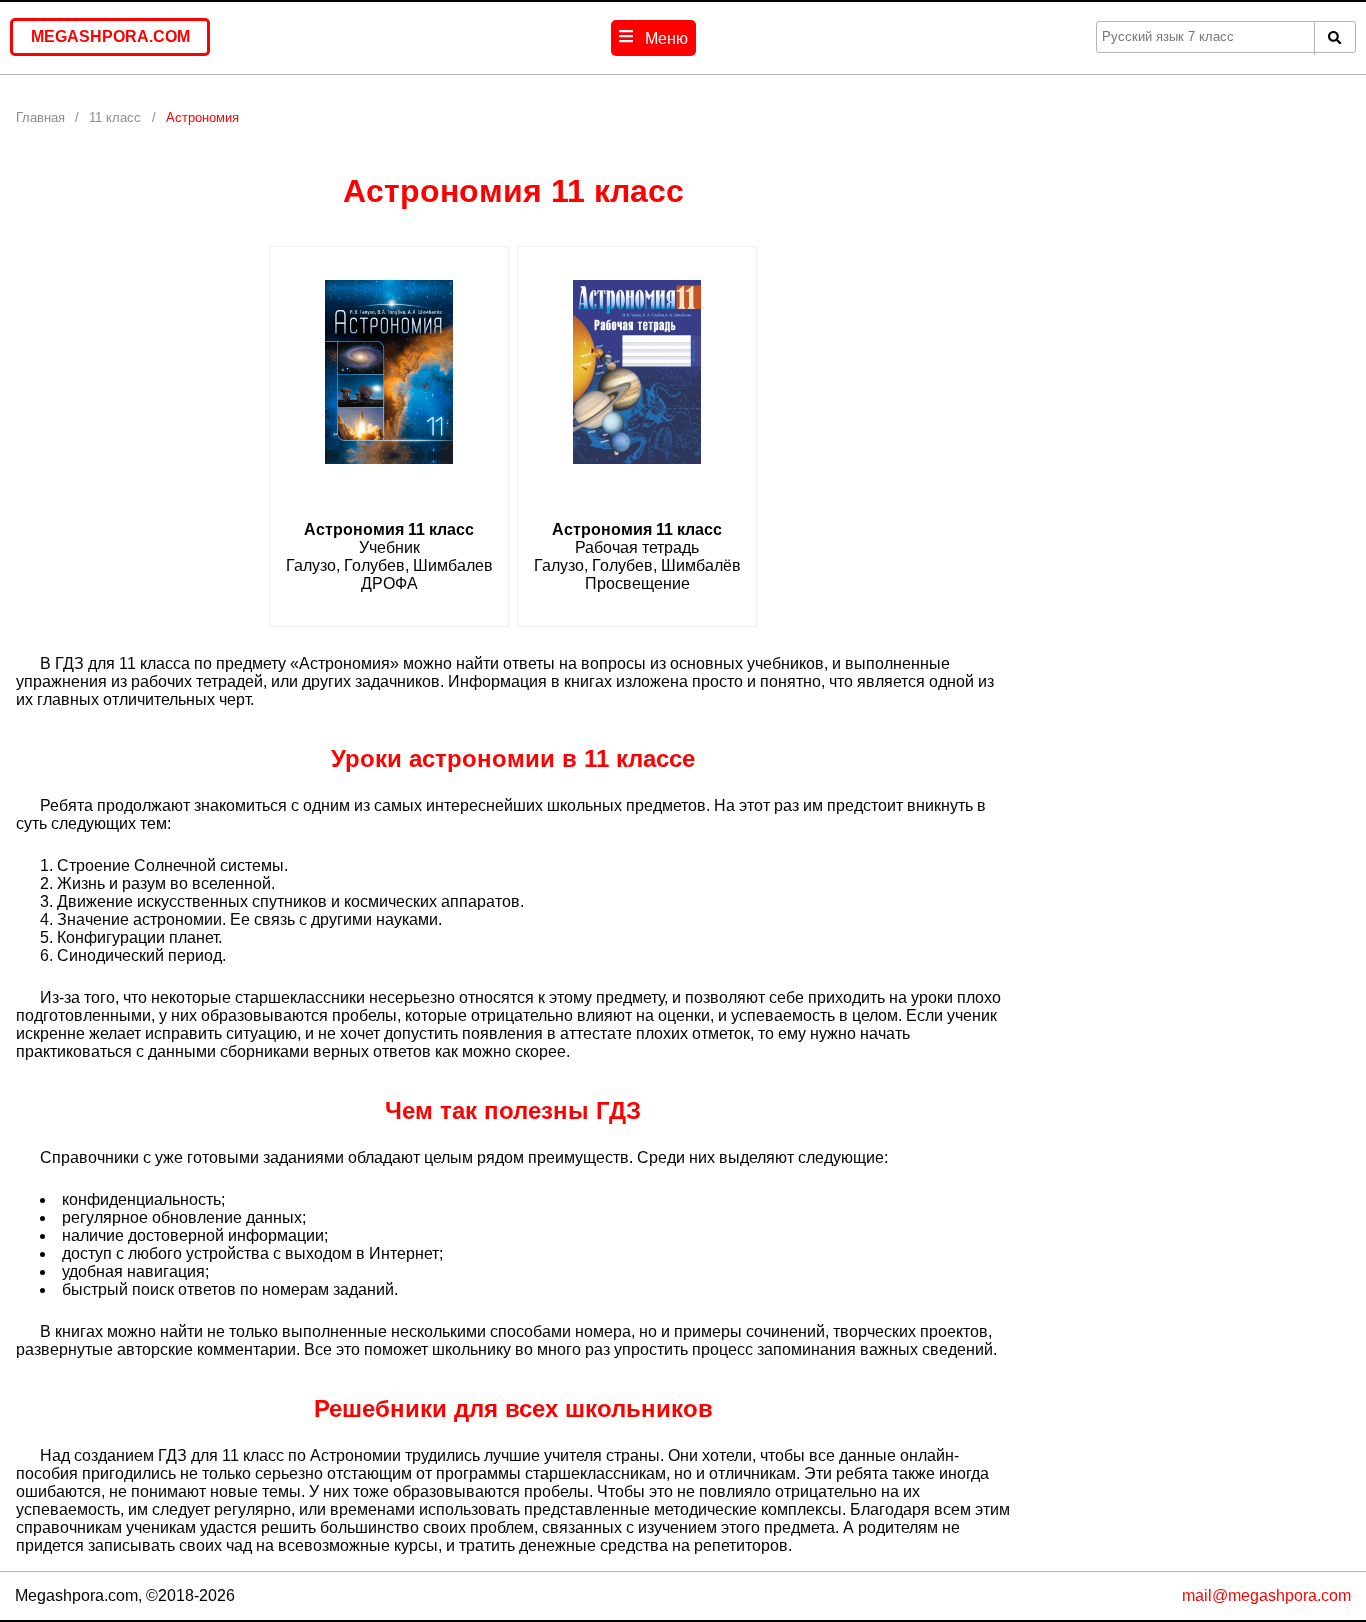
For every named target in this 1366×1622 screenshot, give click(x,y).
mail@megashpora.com (1266, 1595)
